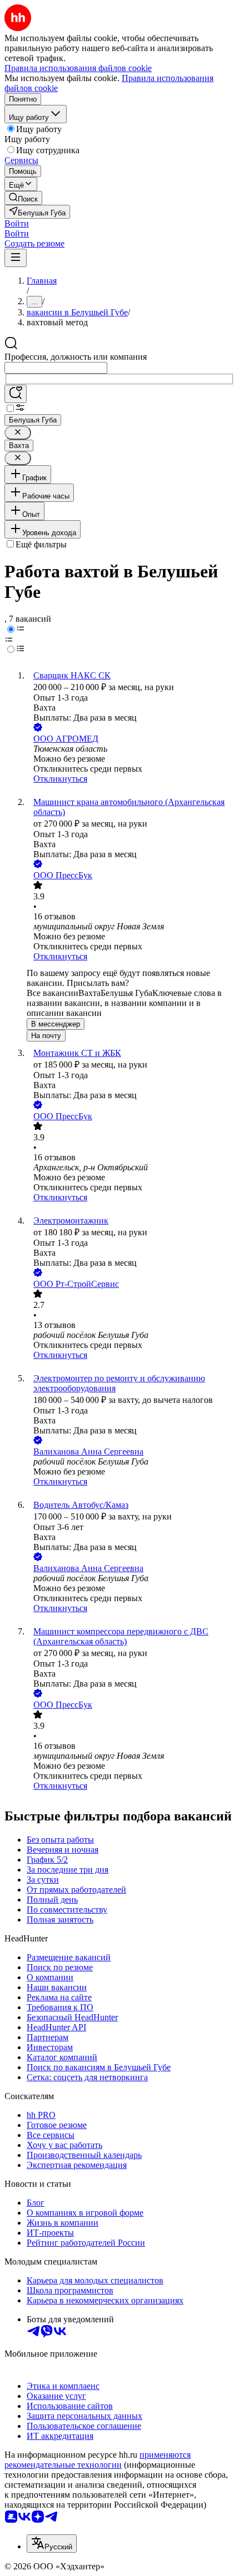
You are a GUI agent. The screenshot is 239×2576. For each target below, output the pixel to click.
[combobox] (56, 368)
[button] (17, 223)
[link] (23, 198)
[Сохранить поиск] (16, 394)
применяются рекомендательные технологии (98, 2460)
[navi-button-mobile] (16, 258)
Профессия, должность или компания (76, 357)
